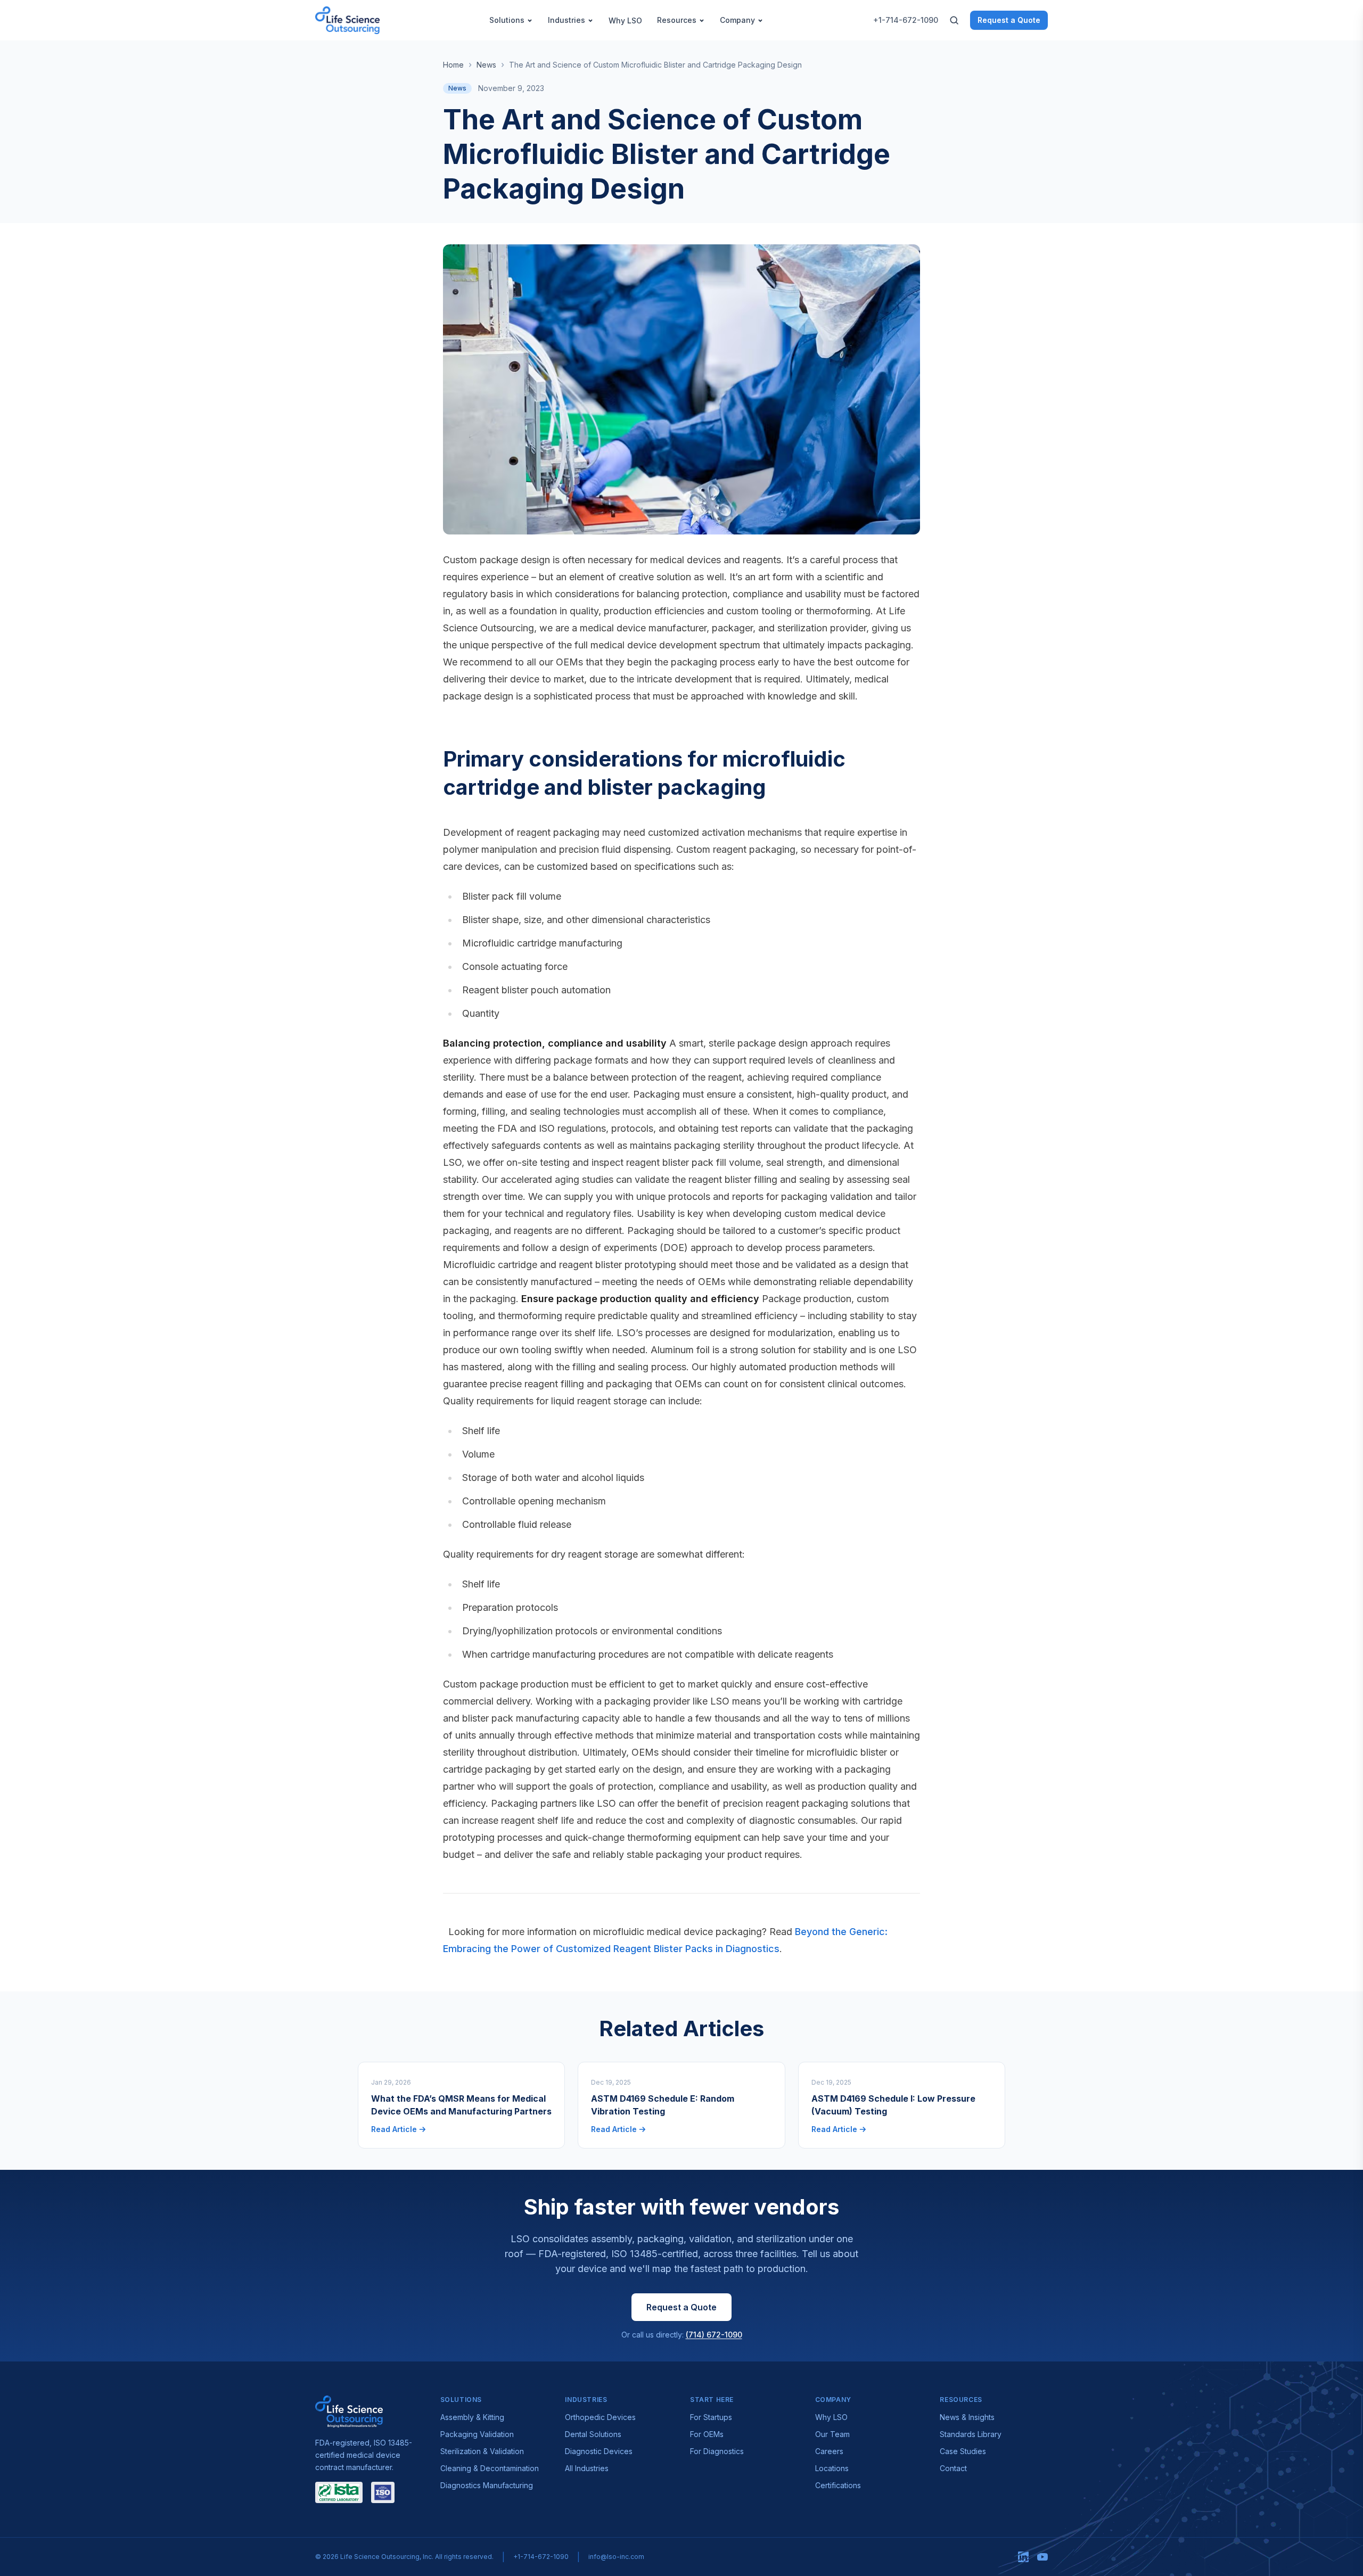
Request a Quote (1009, 20)
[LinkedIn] (1023, 2557)
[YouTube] (1042, 2557)
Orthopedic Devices (600, 2417)
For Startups (711, 2417)
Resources (677, 20)
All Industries (587, 2468)
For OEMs (707, 2434)
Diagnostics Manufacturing (487, 2485)
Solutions (507, 20)
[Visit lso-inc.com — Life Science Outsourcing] (349, 2412)
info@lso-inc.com (616, 2557)
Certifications (838, 2485)
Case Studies (963, 2451)
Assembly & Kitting (472, 2417)
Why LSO (625, 20)
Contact (953, 2468)
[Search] (954, 20)
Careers (829, 2451)
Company (737, 20)
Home (453, 65)
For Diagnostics (717, 2451)
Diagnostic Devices (599, 2451)
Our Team (832, 2434)
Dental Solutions (593, 2434)
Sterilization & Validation (482, 2451)
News (486, 65)
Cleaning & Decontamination (490, 2468)
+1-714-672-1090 (906, 20)
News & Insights (967, 2417)
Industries (566, 20)
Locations (832, 2468)
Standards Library (971, 2434)
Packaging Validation (477, 2434)
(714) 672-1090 (714, 2335)
